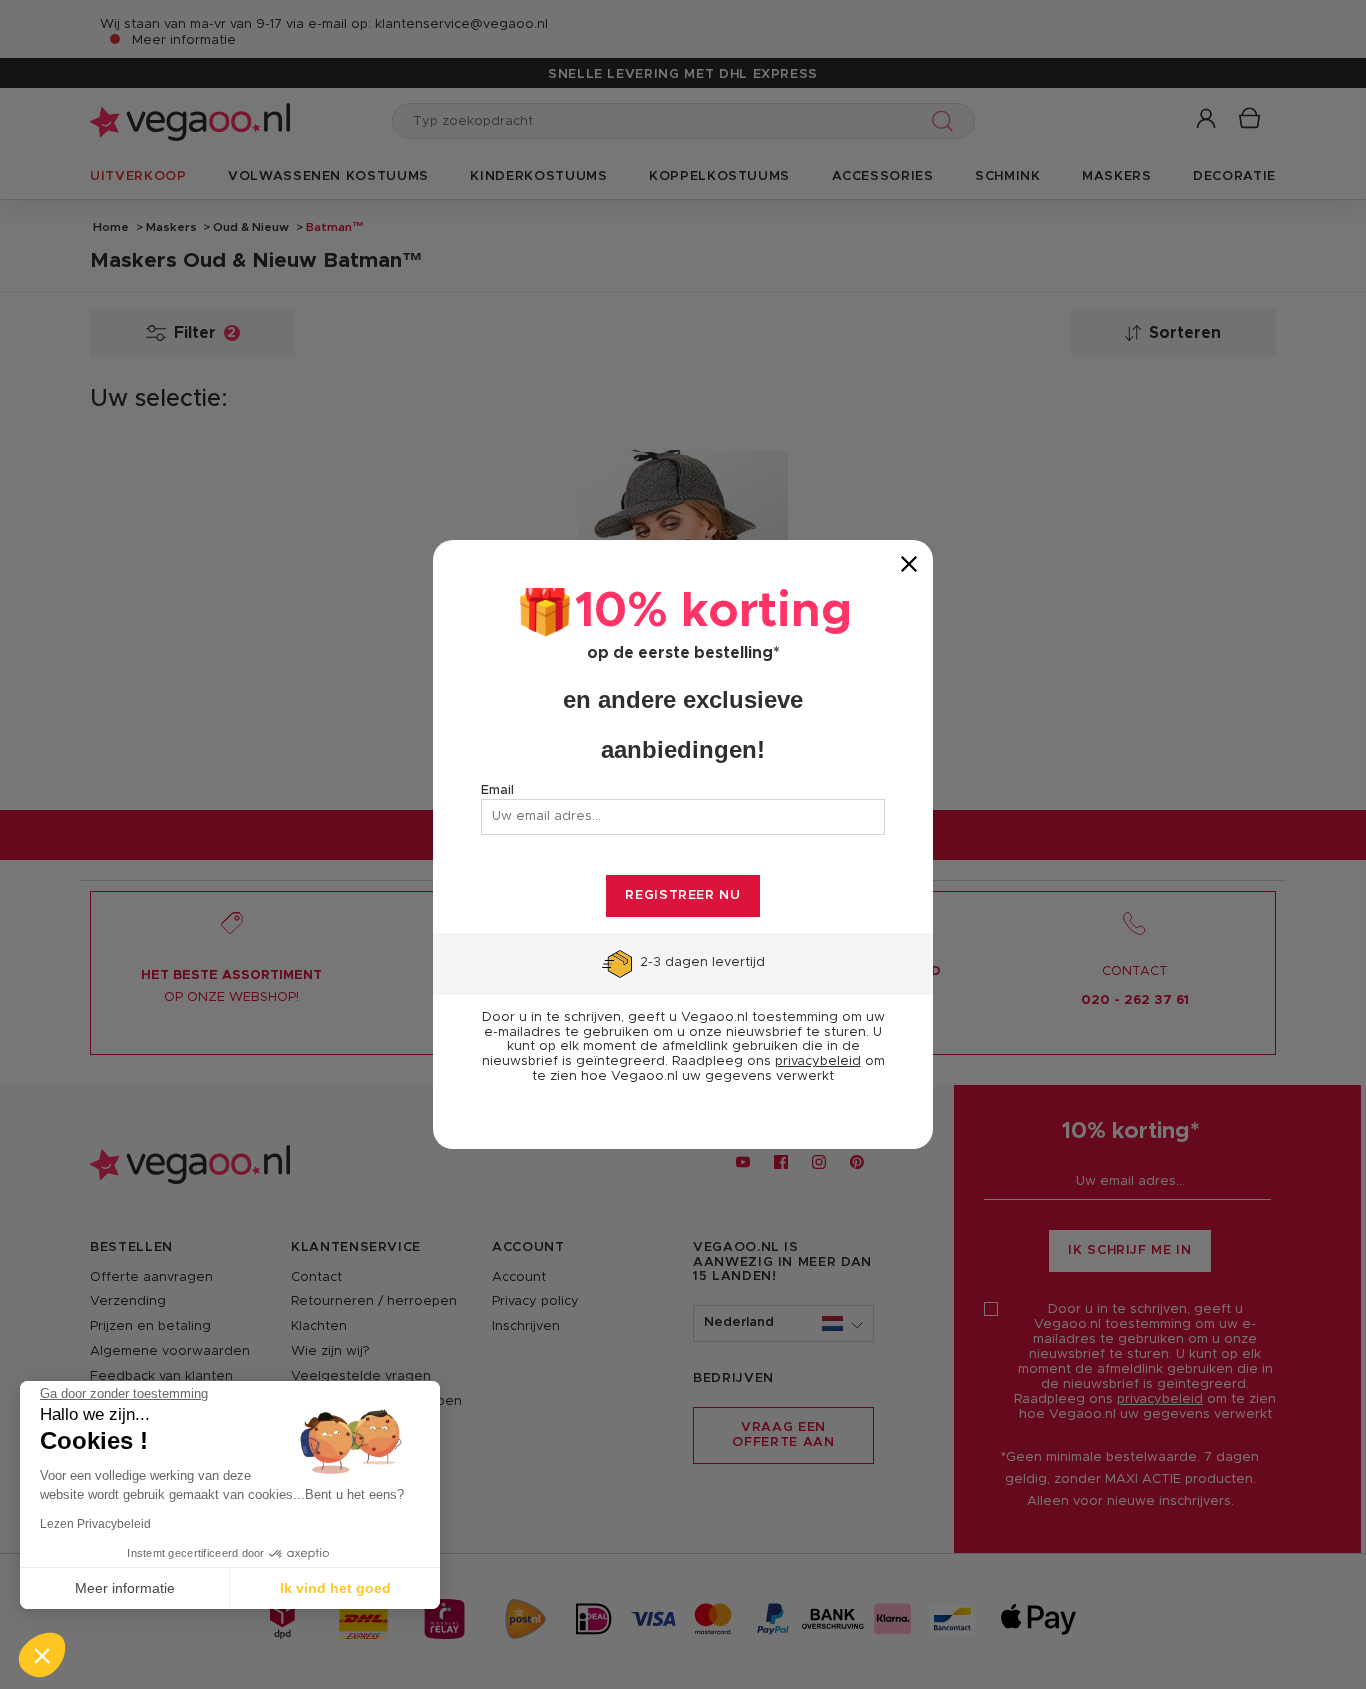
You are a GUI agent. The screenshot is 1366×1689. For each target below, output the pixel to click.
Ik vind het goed (335, 1588)
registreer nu (682, 895)
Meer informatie (125, 1588)
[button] (42, 1655)
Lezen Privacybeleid (95, 1524)
